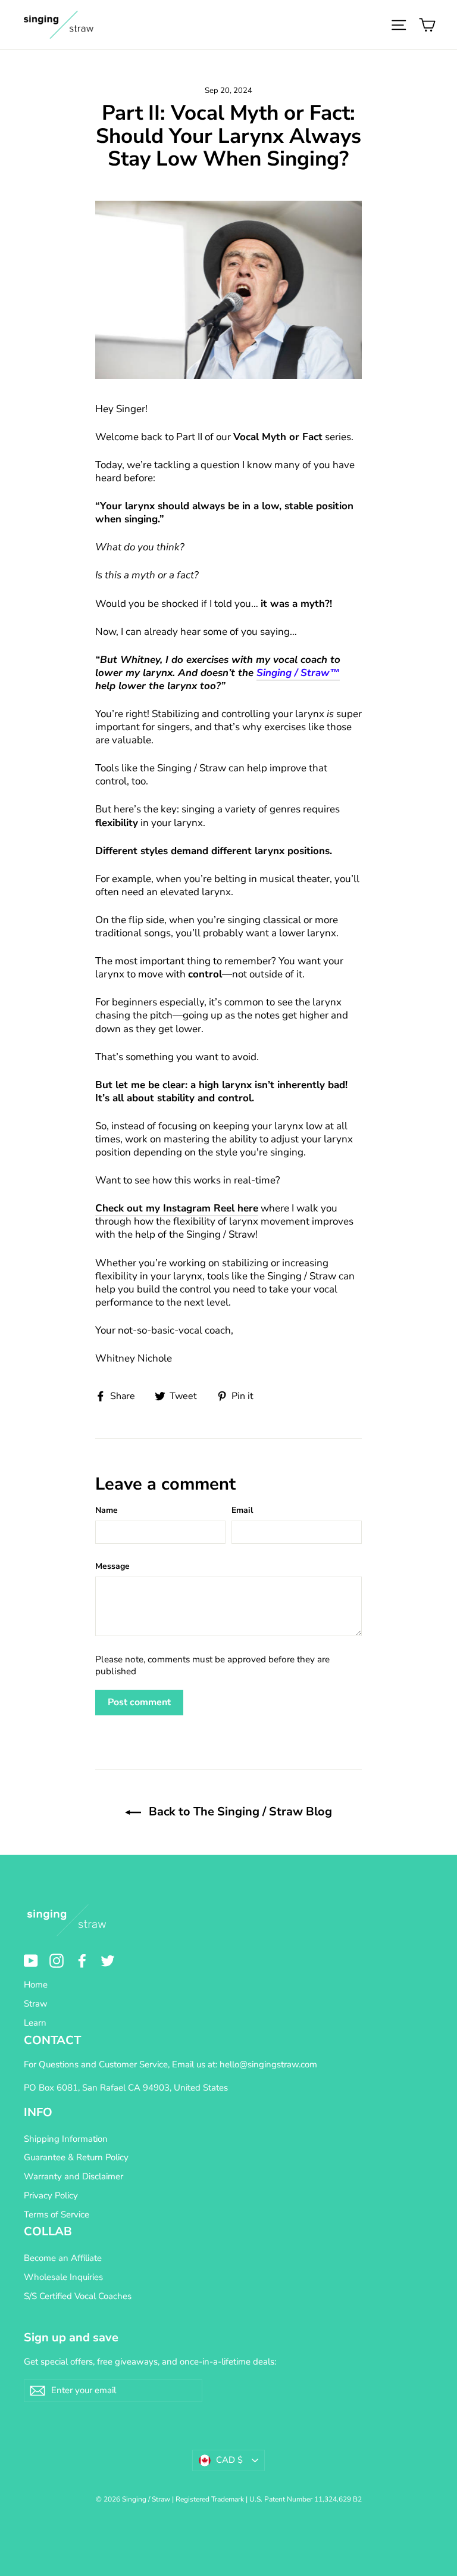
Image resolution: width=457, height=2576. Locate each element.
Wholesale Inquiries (63, 2277)
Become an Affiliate (63, 2258)
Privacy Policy (51, 2195)
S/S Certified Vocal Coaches (78, 2296)
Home (36, 1985)
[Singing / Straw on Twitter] (108, 1961)
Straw (36, 2004)
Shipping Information (66, 2139)
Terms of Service (57, 2214)
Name (107, 1510)
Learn (35, 2023)
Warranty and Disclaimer (73, 2176)
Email (242, 1510)
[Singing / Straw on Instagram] (57, 1961)
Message (112, 1566)
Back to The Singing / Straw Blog (239, 1812)
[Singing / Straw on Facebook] (82, 1961)
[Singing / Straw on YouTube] (31, 1961)
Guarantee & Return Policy (76, 2157)
